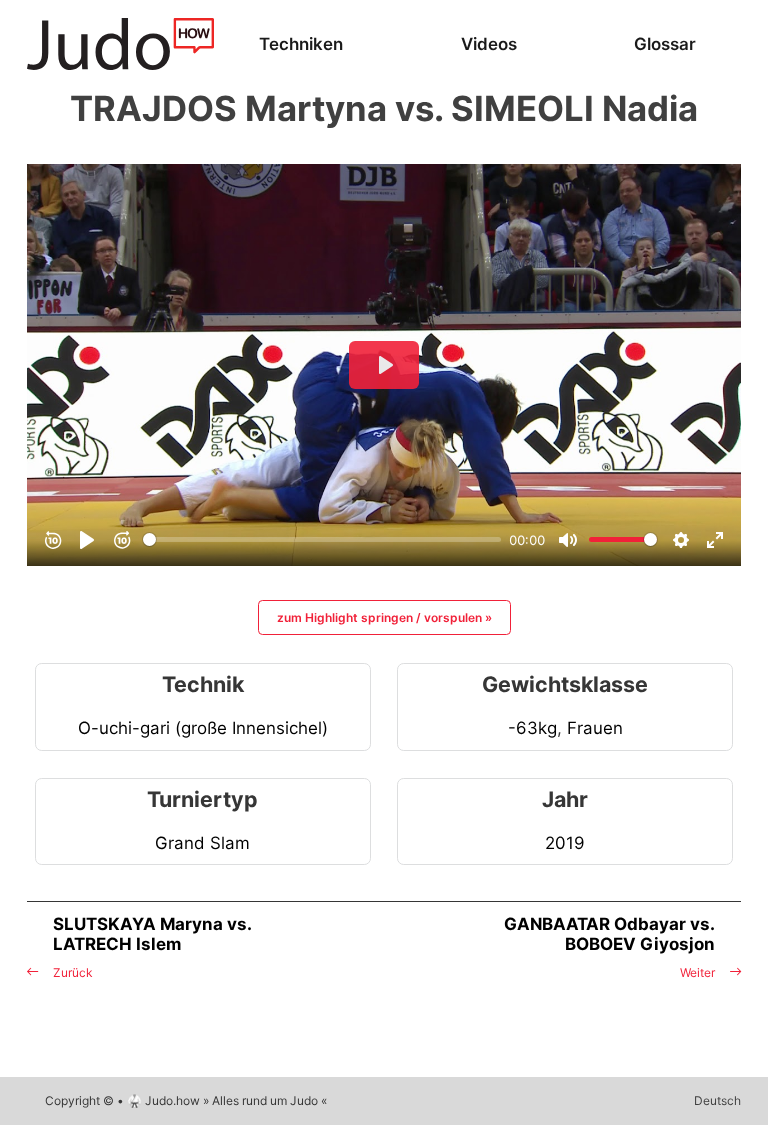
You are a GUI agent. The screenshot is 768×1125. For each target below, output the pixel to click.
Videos (489, 44)
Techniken (301, 44)
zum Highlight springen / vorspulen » (384, 617)
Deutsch (717, 1100)
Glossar (665, 44)
